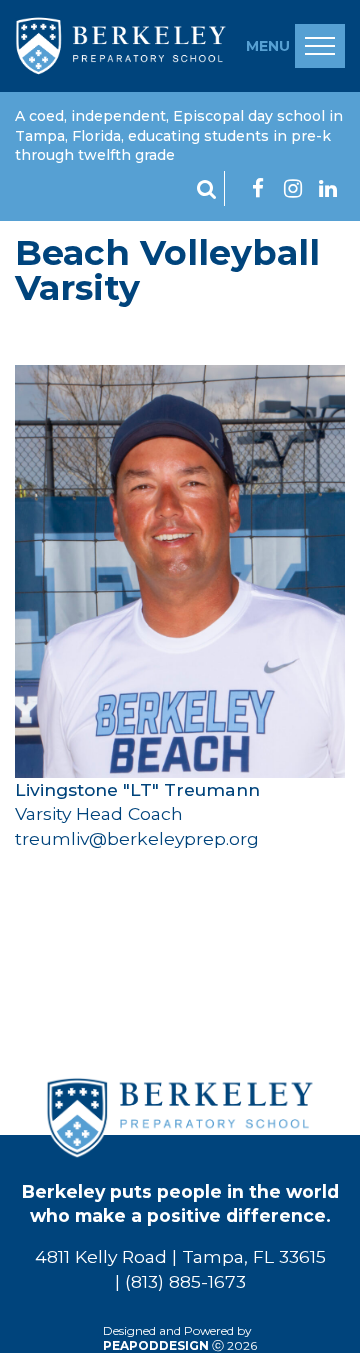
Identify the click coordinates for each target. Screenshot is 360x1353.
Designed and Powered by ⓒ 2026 (180, 1338)
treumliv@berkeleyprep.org (137, 838)
